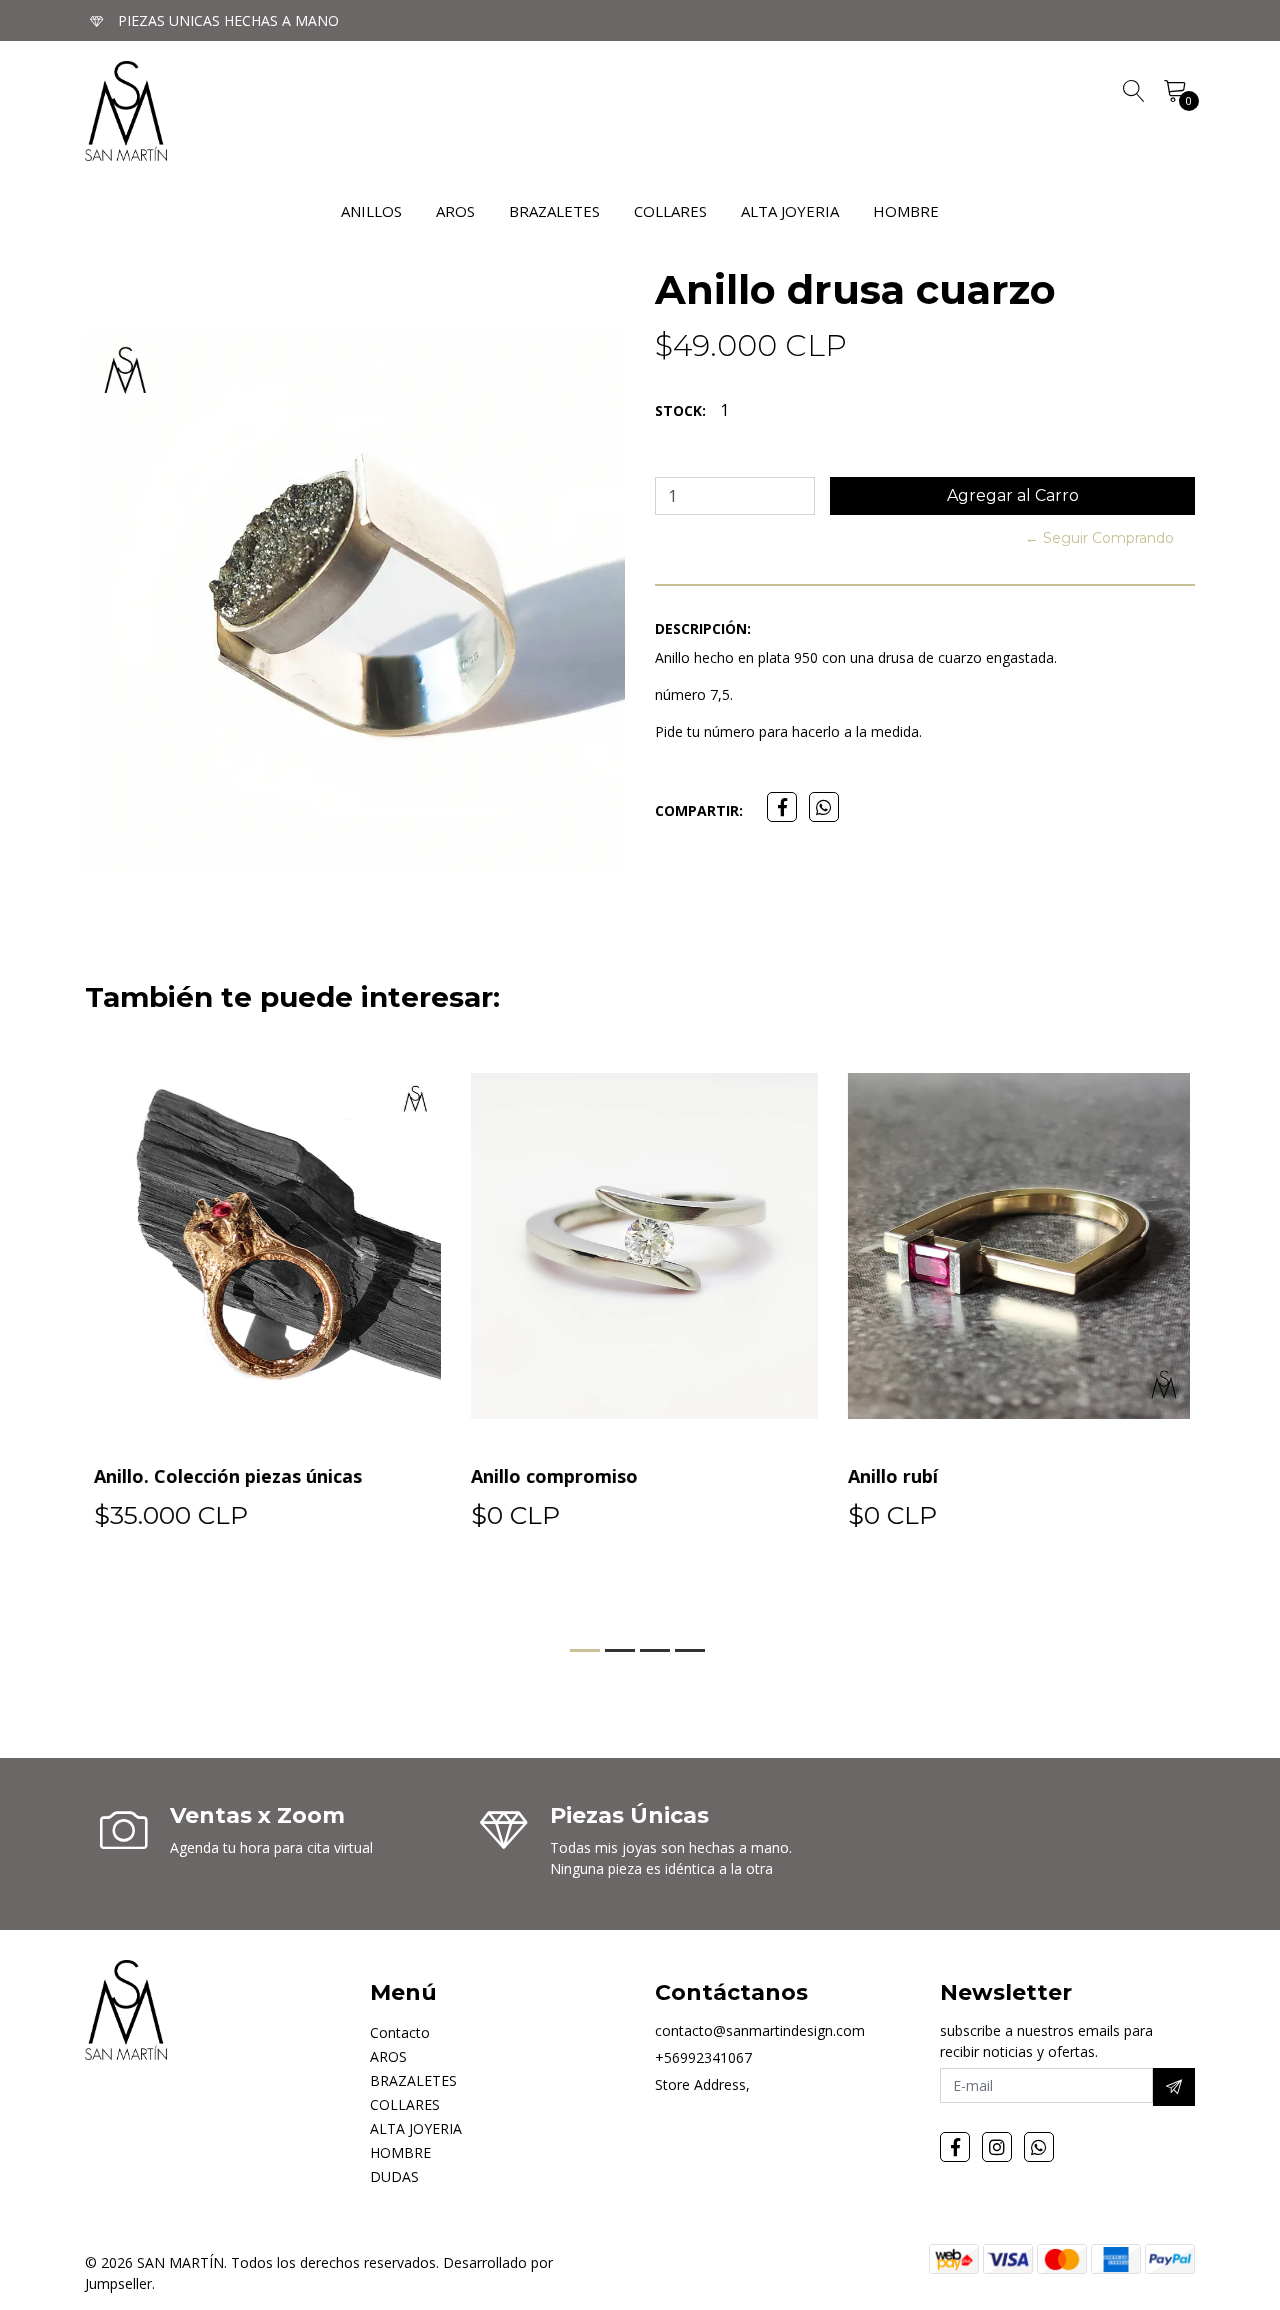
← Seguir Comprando (1099, 538)
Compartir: (699, 810)
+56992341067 (703, 2057)
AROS (455, 211)
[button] (585, 1650)
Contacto (400, 2032)
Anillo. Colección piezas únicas (224, 1476)
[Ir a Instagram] (997, 2147)
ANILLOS (371, 211)
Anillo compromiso (550, 1476)
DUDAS (394, 2176)
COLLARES (670, 211)
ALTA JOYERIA (790, 211)
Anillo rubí (889, 1476)
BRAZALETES (554, 211)
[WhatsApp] (1039, 2147)
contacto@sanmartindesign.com (760, 2030)
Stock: (680, 410)
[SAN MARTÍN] (126, 111)
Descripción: (703, 628)
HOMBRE (906, 211)
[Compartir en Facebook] (782, 807)
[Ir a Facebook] (955, 2147)
